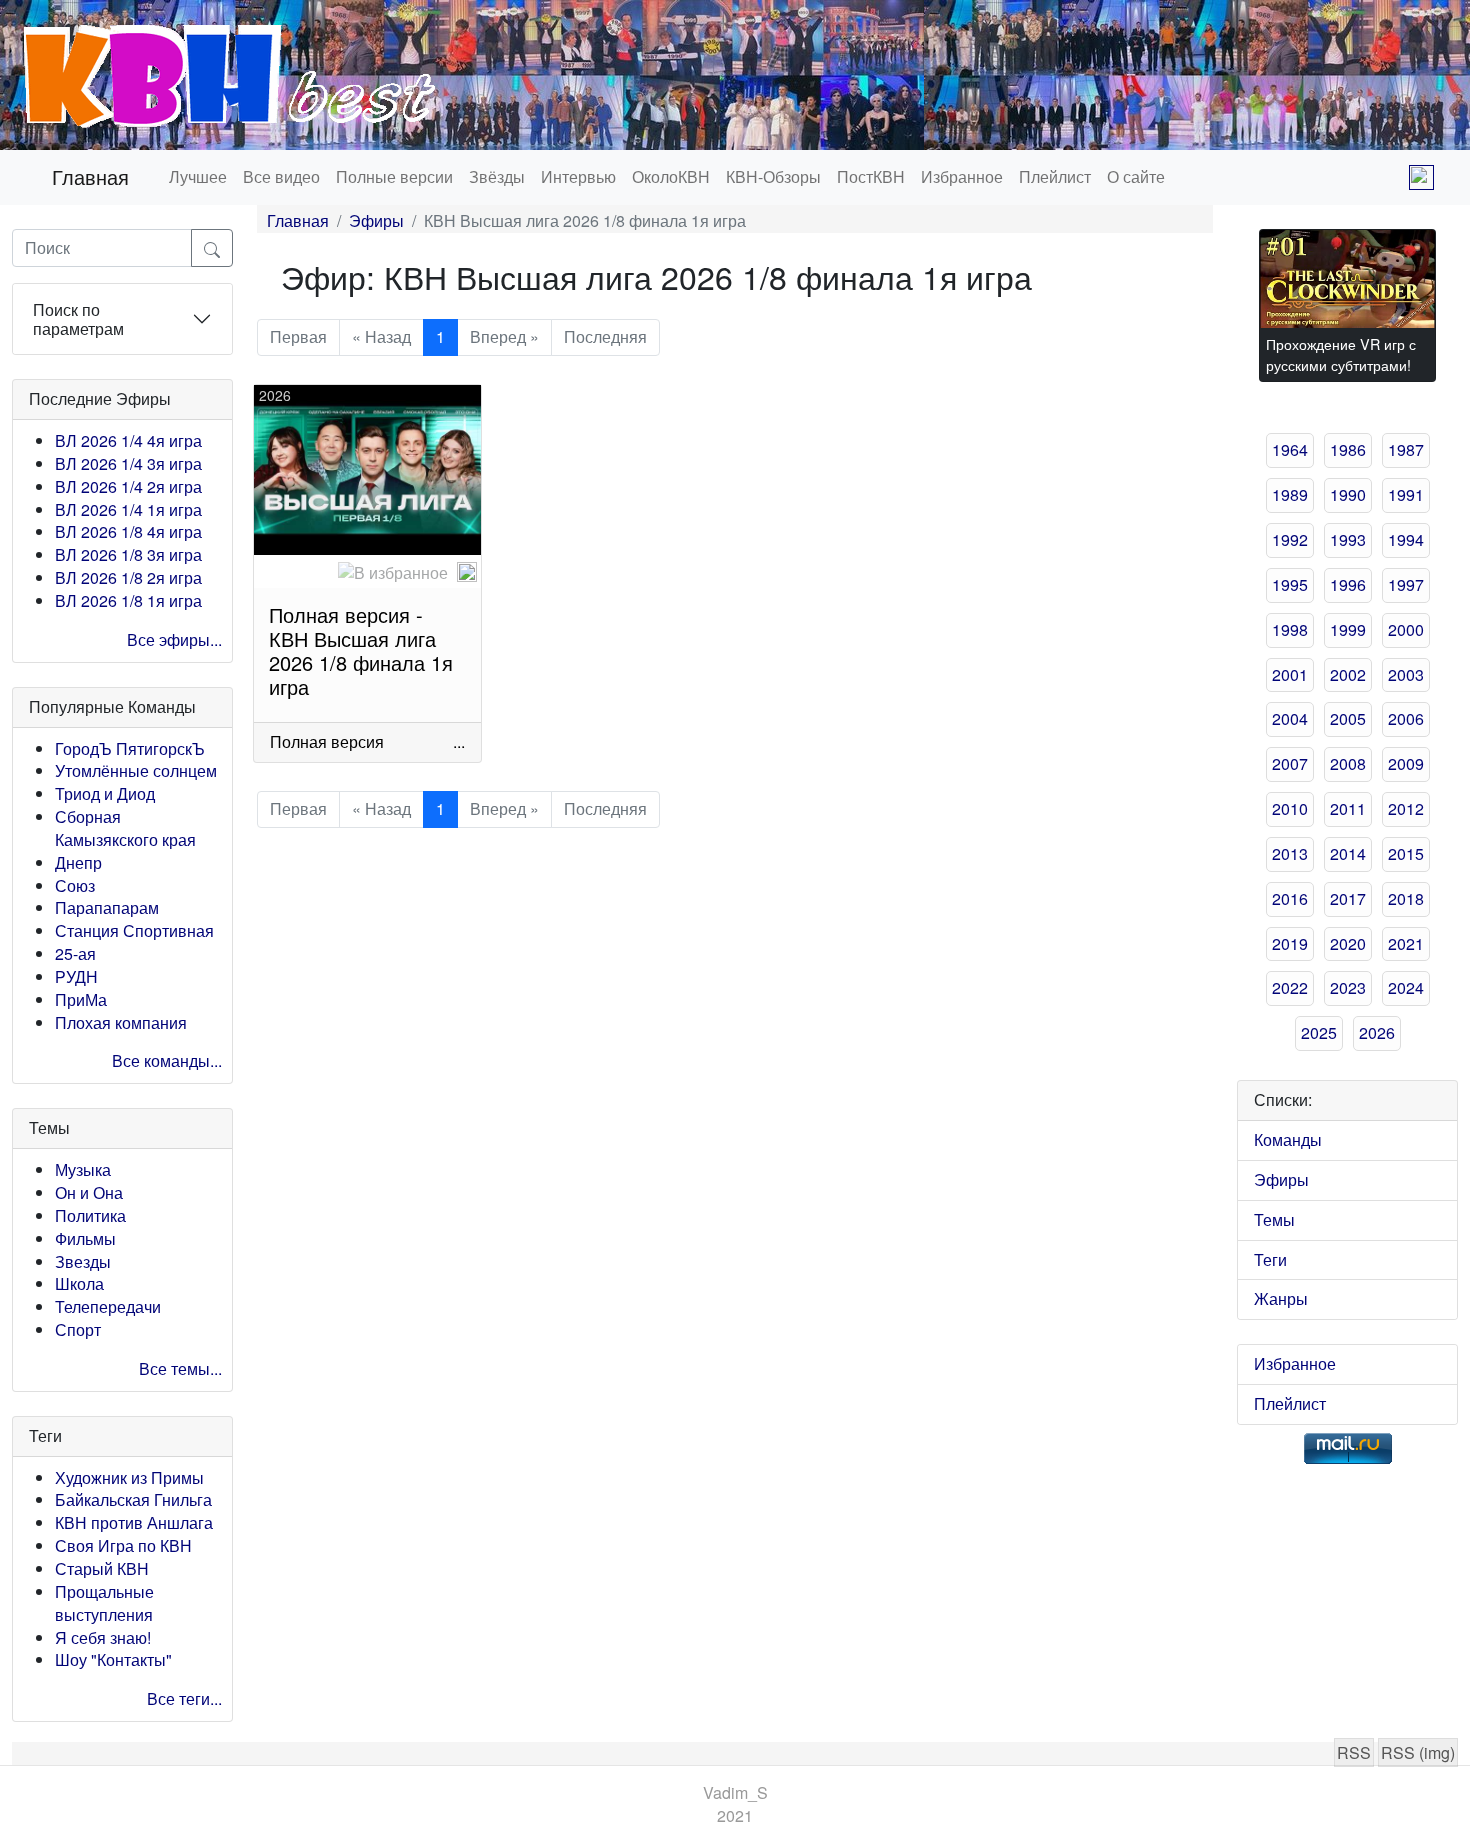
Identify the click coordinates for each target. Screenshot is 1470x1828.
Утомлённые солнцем (136, 770)
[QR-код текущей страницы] (1421, 177)
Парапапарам (107, 907)
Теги (1270, 1259)
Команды (1288, 1139)
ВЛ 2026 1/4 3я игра (128, 463)
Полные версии (394, 176)
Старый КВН (102, 1568)
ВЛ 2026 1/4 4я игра (128, 440)
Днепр (78, 862)
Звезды (83, 1261)
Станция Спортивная (134, 930)
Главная (90, 176)
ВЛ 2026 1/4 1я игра (128, 509)
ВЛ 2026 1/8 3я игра (128, 554)
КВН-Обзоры (773, 176)
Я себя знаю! (103, 1637)
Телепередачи (108, 1306)
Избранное (962, 176)
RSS (1354, 1752)
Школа (79, 1283)
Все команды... (167, 1060)
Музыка (83, 1169)
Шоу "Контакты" (113, 1659)
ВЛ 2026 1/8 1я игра (128, 600)
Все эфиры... (174, 639)
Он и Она (89, 1192)
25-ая (75, 953)
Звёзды (497, 176)
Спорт (78, 1329)
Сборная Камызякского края (125, 828)
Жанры (1281, 1298)
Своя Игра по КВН (123, 1545)
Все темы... (180, 1368)
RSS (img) (1418, 1752)
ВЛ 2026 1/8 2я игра (128, 577)
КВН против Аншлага (134, 1522)
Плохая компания (121, 1022)
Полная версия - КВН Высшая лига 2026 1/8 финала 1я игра (361, 650)
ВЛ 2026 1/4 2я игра (128, 486)
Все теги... (184, 1698)
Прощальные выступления (104, 1603)
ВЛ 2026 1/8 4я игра (128, 531)
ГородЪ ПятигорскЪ (130, 748)
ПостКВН (871, 176)
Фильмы (85, 1238)
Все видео (281, 176)
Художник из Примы (129, 1477)
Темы (1274, 1219)
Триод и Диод (105, 793)
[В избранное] (393, 573)
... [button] (459, 741)
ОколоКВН (671, 176)
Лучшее (198, 176)
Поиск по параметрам (78, 319)
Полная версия (327, 741)
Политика (90, 1215)
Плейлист (1055, 176)
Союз (75, 885)
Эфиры (376, 220)
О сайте (1136, 176)
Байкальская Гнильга (133, 1499)
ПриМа (81, 999)
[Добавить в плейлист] (467, 572)
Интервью (578, 176)
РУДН (76, 976)
